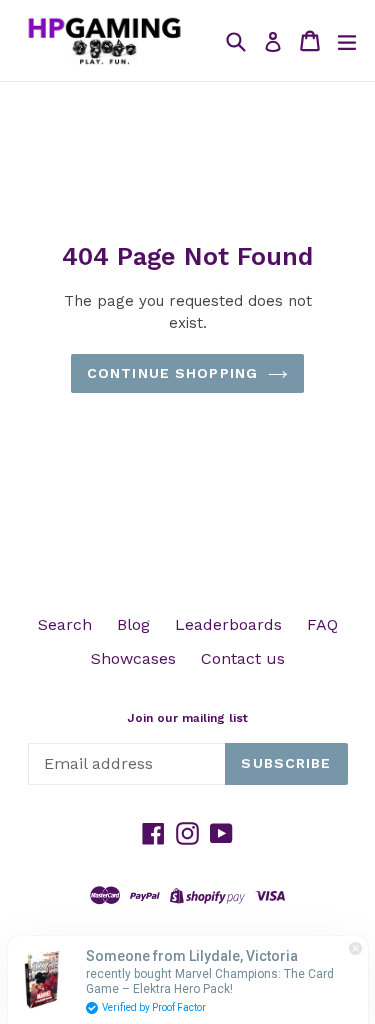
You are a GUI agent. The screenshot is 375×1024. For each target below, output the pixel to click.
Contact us (243, 658)
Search (65, 624)
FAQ (322, 624)
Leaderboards (228, 624)
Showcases (133, 658)
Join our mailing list (187, 718)
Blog (133, 624)
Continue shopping (172, 373)
